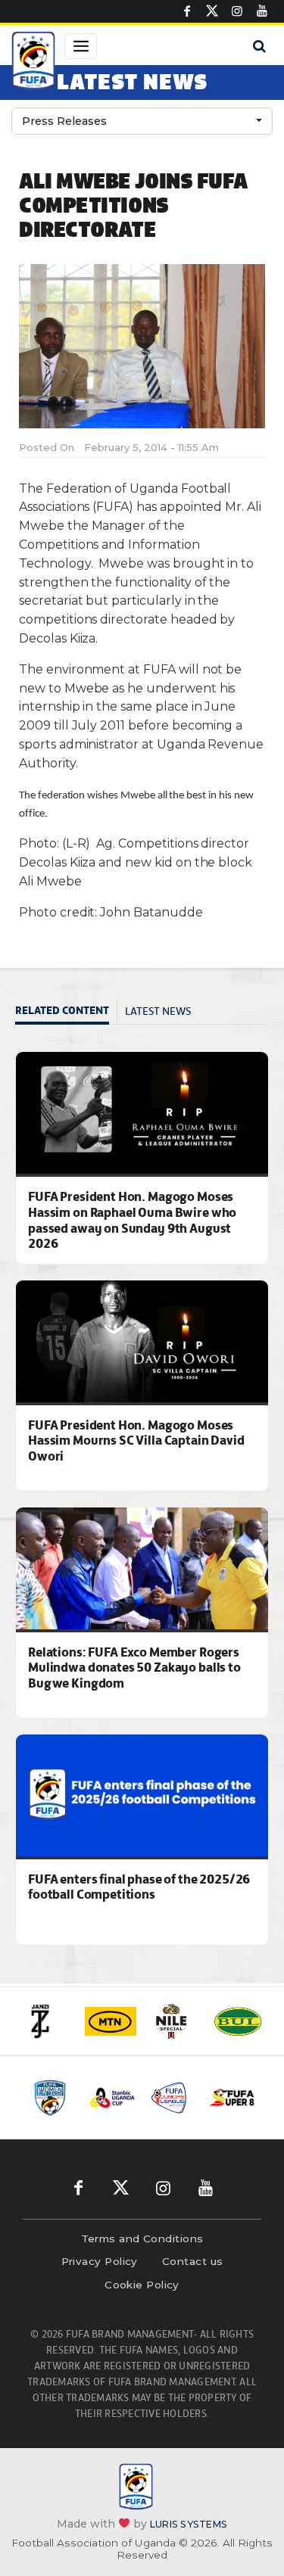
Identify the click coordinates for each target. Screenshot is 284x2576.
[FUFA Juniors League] (172, 2097)
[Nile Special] (174, 2021)
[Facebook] (187, 11)
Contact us (193, 2261)
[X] (212, 11)
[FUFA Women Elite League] (53, 2098)
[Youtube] (262, 11)
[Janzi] (47, 2021)
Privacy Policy (100, 2261)
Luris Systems (189, 2524)
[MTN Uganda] (111, 2021)
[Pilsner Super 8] (232, 2098)
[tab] (66, 1012)
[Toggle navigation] (81, 46)
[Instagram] (237, 11)
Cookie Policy (142, 2285)
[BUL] (238, 2021)
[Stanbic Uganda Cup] (112, 2098)
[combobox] (142, 121)
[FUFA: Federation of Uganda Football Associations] (33, 63)
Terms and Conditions (142, 2238)
